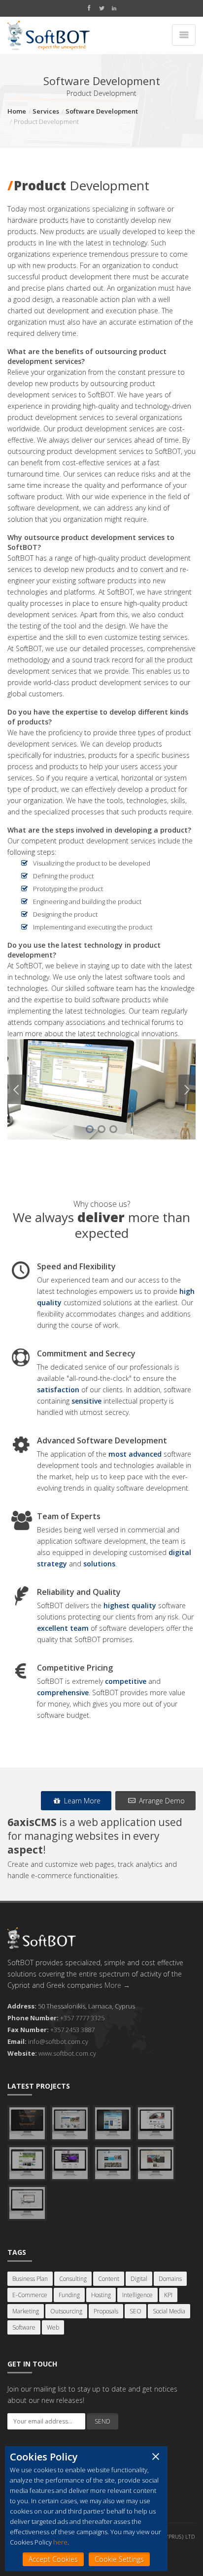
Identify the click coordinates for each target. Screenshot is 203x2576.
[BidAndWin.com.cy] (27, 2163)
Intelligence (137, 2295)
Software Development (102, 111)
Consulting (73, 2279)
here (60, 2542)
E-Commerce (30, 2295)
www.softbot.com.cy (67, 2053)
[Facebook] (89, 9)
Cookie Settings (119, 2559)
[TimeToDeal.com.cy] (113, 2123)
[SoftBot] (49, 35)
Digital (139, 2279)
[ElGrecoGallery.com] (156, 2123)
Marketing (26, 2311)
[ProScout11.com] (27, 2123)
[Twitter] (101, 9)
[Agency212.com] (70, 2163)
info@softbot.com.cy (58, 2041)
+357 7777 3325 (82, 2018)
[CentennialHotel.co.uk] (156, 2163)
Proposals (106, 2311)
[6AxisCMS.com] (27, 2203)
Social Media (169, 2311)
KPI (168, 2295)
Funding (69, 2295)
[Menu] (184, 35)
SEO (135, 2311)
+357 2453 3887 (72, 2030)
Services (46, 111)
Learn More (81, 1801)
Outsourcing (66, 2311)
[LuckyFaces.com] (113, 2163)
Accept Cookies (53, 2559)
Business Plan (30, 2279)
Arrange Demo (161, 1801)
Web (53, 2327)
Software (24, 2327)
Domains (170, 2279)
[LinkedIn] (114, 9)
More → (117, 1985)
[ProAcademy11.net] (70, 2123)
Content (109, 2279)
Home (17, 111)
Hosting (101, 2295)
